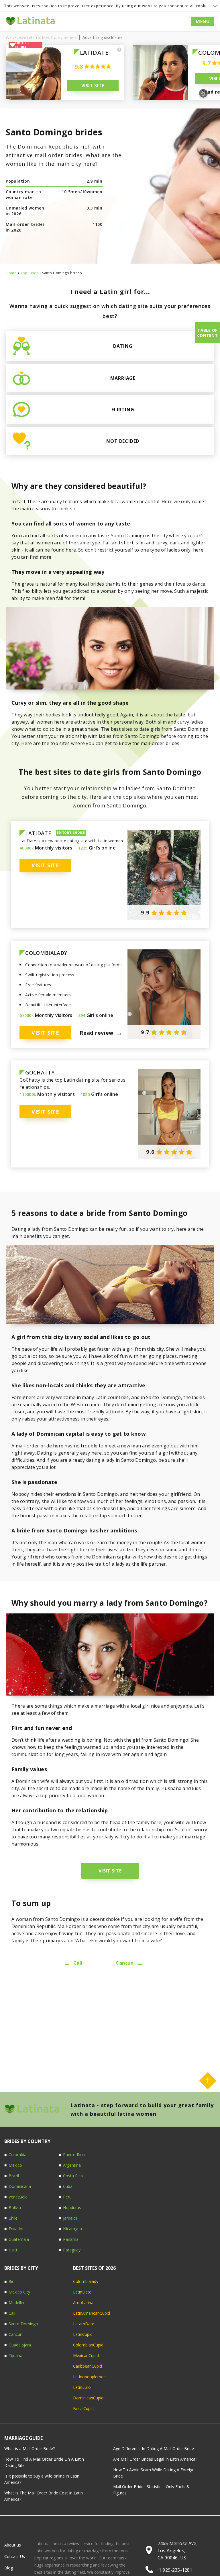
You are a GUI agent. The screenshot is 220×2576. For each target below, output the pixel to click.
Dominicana (20, 2186)
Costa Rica (73, 2176)
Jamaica (70, 2218)
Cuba (68, 2186)
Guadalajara (20, 2345)
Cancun (129, 1963)
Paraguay (72, 2250)
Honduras (72, 2207)
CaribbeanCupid (88, 2366)
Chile (13, 2218)
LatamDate (84, 2324)
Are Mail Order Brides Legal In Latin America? (155, 2459)
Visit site (93, 86)
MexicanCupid (86, 2355)
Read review (101, 1033)
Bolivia (15, 2207)
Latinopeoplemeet (90, 2377)
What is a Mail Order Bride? (30, 2448)
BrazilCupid (83, 2408)
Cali (73, 1963)
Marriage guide (23, 2438)
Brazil (14, 2176)
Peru (67, 2197)
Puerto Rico (74, 2155)
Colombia (17, 2155)
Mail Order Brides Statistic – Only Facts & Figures (151, 2490)
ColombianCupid (88, 2345)
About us (13, 2545)
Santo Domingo (23, 2324)
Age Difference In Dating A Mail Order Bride (154, 2448)
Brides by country (27, 2141)
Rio (12, 2281)
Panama (71, 2239)
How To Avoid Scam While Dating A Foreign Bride (154, 2473)
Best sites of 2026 (94, 2268)
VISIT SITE (110, 1871)
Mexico (15, 2165)
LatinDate (82, 2292)
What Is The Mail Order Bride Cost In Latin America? (44, 2496)
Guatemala (19, 2239)
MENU (203, 21)
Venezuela (18, 2197)
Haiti (13, 2250)
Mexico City (19, 2292)
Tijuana (15, 2355)
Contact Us (15, 2556)
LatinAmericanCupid (92, 2313)
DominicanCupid (88, 2398)
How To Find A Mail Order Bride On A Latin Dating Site (44, 2462)
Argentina (72, 2165)
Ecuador (16, 2229)
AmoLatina (83, 2303)
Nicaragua (72, 2229)
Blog (23, 21)
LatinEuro (82, 2387)
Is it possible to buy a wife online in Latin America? (42, 2479)
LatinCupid (83, 2334)
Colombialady (86, 2281)
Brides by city (21, 2268)
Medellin (16, 2303)
